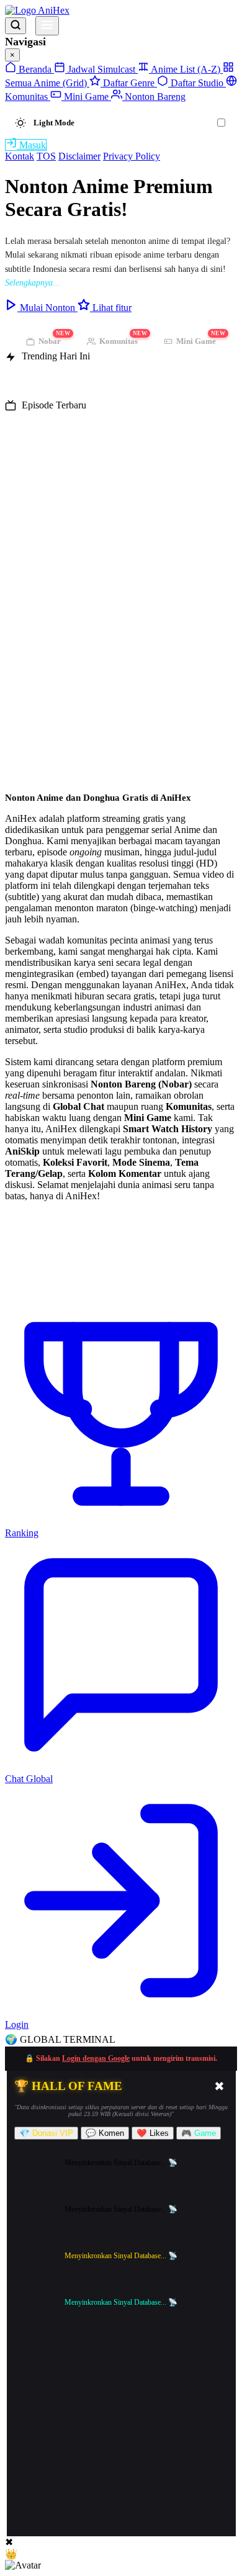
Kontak (20, 156)
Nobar (54, 339)
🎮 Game (199, 2133)
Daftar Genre (129, 83)
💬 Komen (105, 2133)
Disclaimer (79, 156)
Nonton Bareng (154, 97)
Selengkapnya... (33, 283)
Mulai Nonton (47, 308)
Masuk (31, 145)
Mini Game (86, 97)
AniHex (53, 10)
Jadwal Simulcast (101, 69)
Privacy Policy (132, 156)
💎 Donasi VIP (46, 2133)
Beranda (35, 69)
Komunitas (123, 339)
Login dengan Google (96, 2058)
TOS (46, 156)
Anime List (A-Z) (186, 69)
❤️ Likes (153, 2133)
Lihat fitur (111, 308)
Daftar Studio (197, 83)
